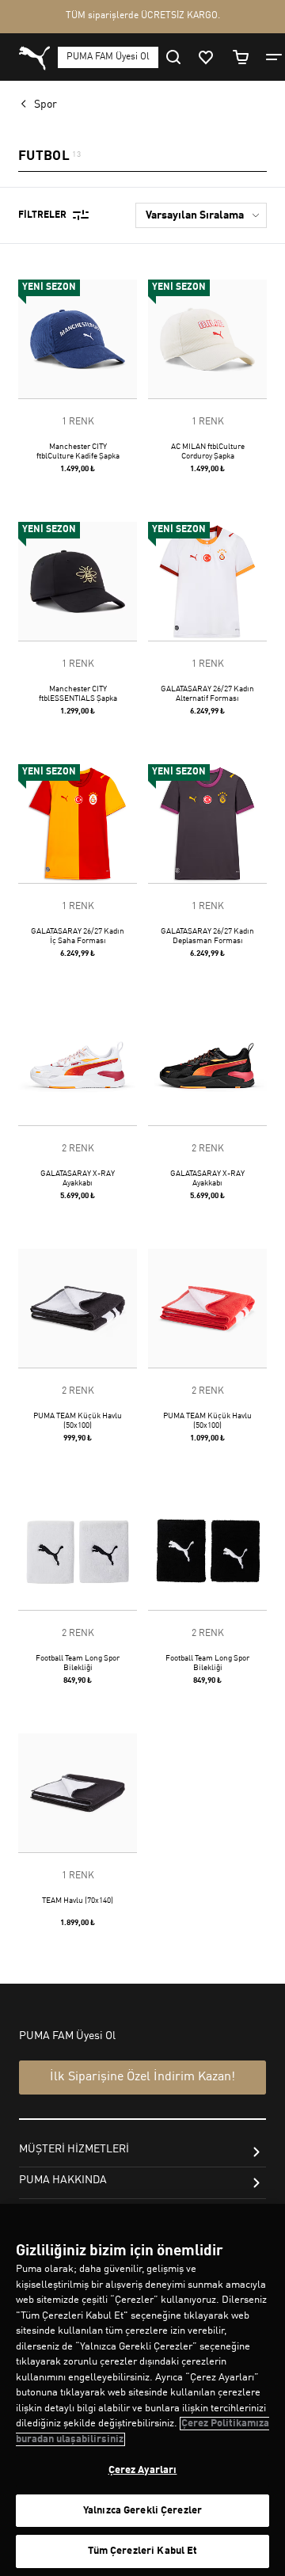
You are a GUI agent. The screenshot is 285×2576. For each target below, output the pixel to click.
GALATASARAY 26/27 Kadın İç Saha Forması (78, 936)
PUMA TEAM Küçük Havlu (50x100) (78, 1421)
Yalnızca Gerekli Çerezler (142, 2511)
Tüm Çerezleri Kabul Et (143, 2551)
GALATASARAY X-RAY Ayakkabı (78, 1178)
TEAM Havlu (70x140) (78, 1901)
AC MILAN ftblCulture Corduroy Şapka (208, 451)
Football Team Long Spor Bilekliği (78, 1663)
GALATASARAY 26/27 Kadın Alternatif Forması (207, 694)
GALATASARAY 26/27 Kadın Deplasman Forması (207, 936)
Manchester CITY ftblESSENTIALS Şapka (78, 694)
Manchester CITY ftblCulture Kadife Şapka (78, 451)
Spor (46, 105)
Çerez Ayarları (143, 2470)
